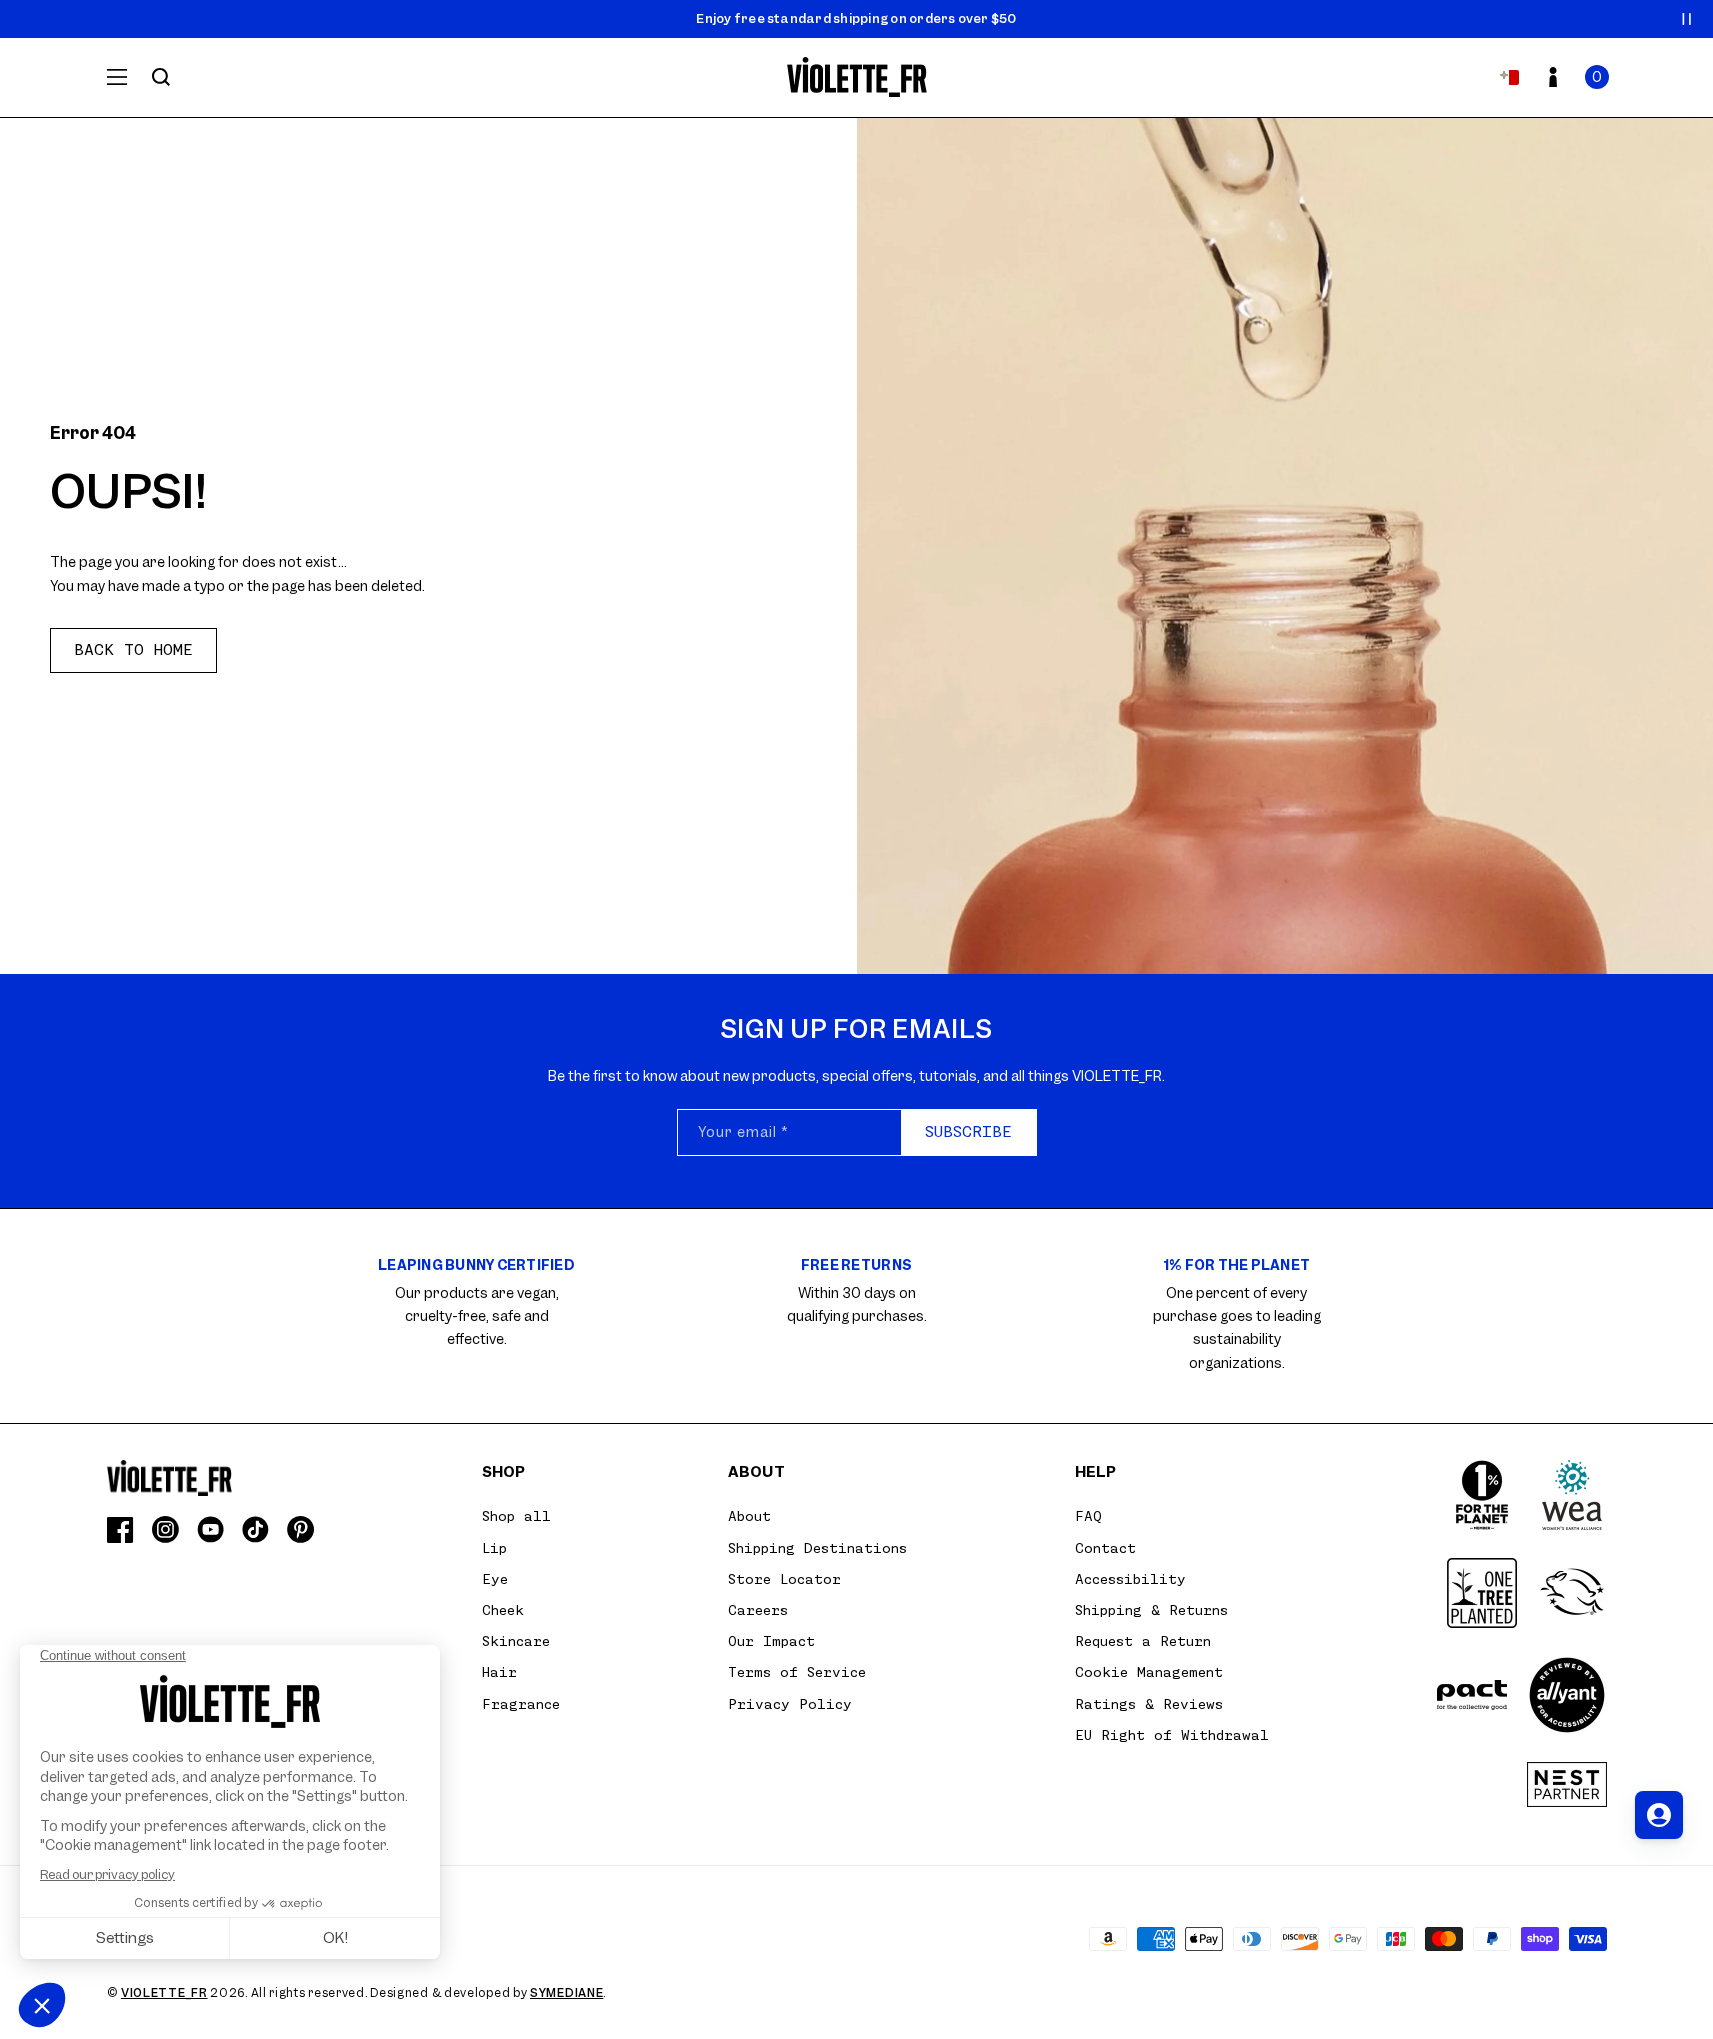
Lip (494, 1548)
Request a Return (1143, 1641)
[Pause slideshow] (1687, 19)
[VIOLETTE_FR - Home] (856, 77)
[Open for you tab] (1659, 1815)
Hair (499, 1672)
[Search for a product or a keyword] (161, 77)
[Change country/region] (1509, 77)
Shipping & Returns (1151, 1610)
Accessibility (1130, 1579)
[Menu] (117, 77)
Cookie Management (1149, 1672)
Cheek (503, 1610)
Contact (1105, 1548)
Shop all (516, 1516)
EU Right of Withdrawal (1172, 1735)
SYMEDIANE (566, 1993)
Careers (758, 1610)
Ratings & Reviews (1149, 1704)
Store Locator (784, 1579)
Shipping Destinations (817, 1548)
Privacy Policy (790, 1704)
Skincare (516, 1641)
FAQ (1088, 1516)
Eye (495, 1579)
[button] (1597, 77)
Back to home (133, 650)
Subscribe (968, 1132)
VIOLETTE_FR (164, 1993)
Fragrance (521, 1704)
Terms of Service (797, 1672)
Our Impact (771, 1641)
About (749, 1516)
